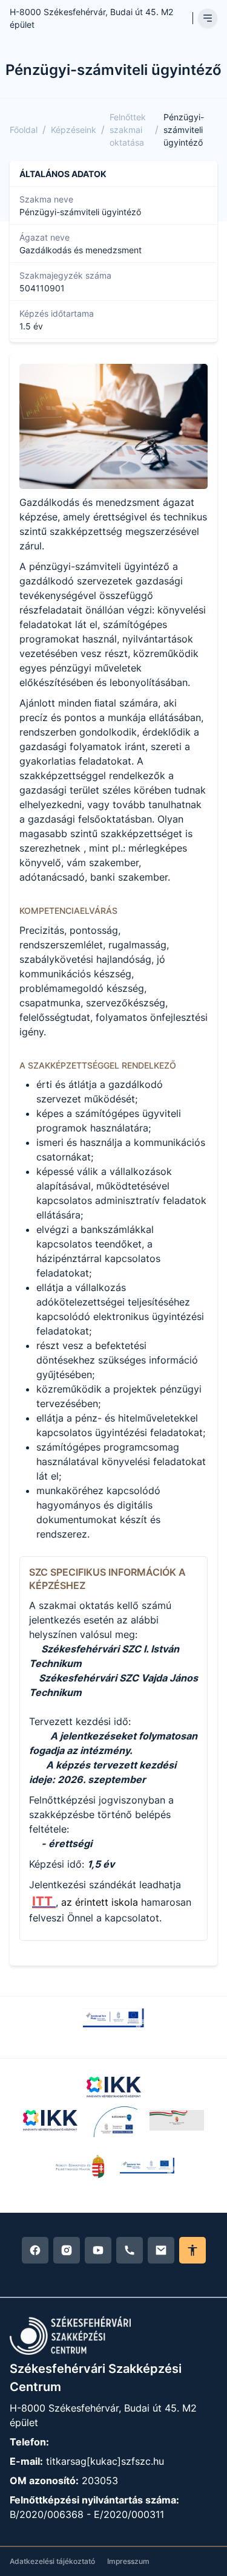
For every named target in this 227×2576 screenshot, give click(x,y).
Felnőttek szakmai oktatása (128, 130)
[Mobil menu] (208, 18)
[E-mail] (161, 2250)
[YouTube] (98, 2250)
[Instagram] (67, 2250)
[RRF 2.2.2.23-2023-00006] (113, 2018)
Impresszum (128, 2561)
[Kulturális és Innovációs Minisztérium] (177, 2121)
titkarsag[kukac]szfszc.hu (105, 2461)
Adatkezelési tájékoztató (52, 2561)
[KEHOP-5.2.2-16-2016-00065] (114, 2121)
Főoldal (24, 130)
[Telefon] (130, 2250)
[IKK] (114, 2087)
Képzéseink (74, 130)
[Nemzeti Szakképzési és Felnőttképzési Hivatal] (81, 2166)
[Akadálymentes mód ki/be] (192, 2250)
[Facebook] (35, 2250)
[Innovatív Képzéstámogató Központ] (50, 2121)
